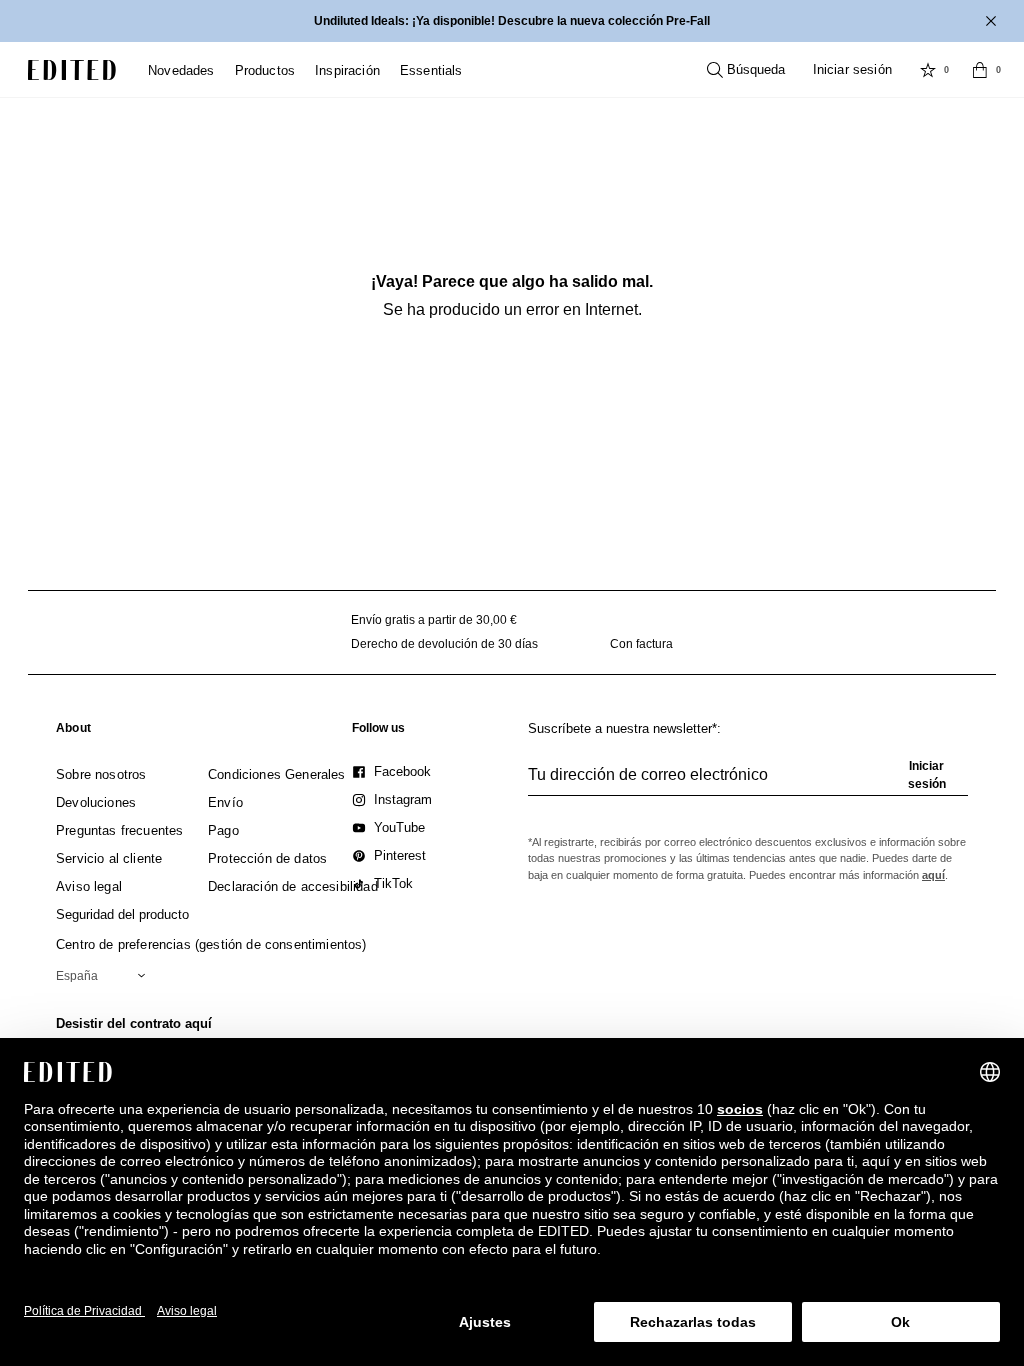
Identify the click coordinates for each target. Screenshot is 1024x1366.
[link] (73, 732)
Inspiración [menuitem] (347, 70)
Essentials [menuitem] (431, 70)
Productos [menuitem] (265, 70)
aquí (933, 875)
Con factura (641, 644)
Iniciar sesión (852, 69)
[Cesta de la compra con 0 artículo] (980, 70)
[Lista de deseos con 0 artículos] (928, 70)
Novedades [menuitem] (181, 70)
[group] (748, 783)
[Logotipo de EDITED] (72, 70)
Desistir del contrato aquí (134, 1023)
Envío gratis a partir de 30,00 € (434, 620)
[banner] (512, 21)
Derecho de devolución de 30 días (444, 644)
